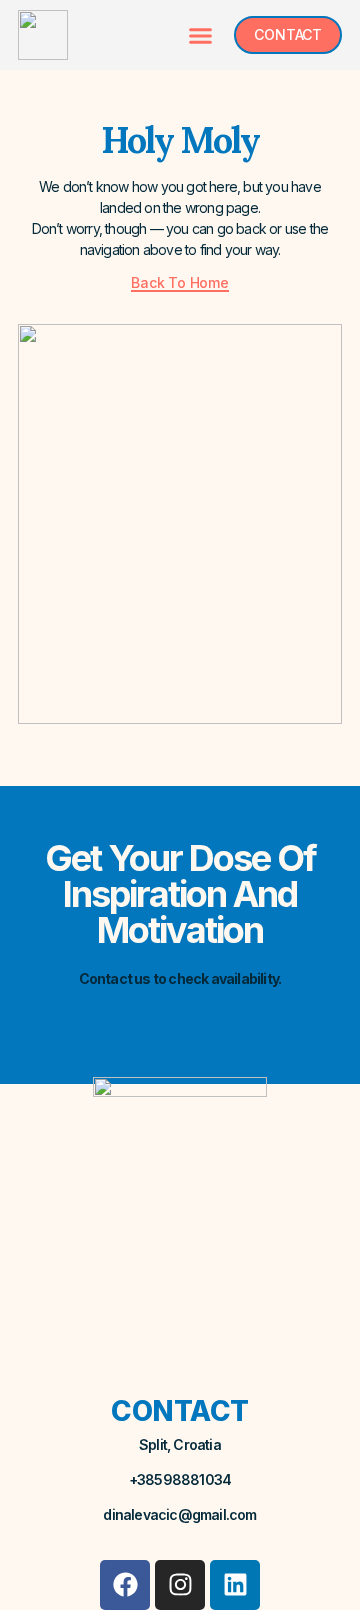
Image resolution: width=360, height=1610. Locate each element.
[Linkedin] (235, 1585)
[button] (201, 35)
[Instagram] (180, 1585)
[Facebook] (125, 1585)
